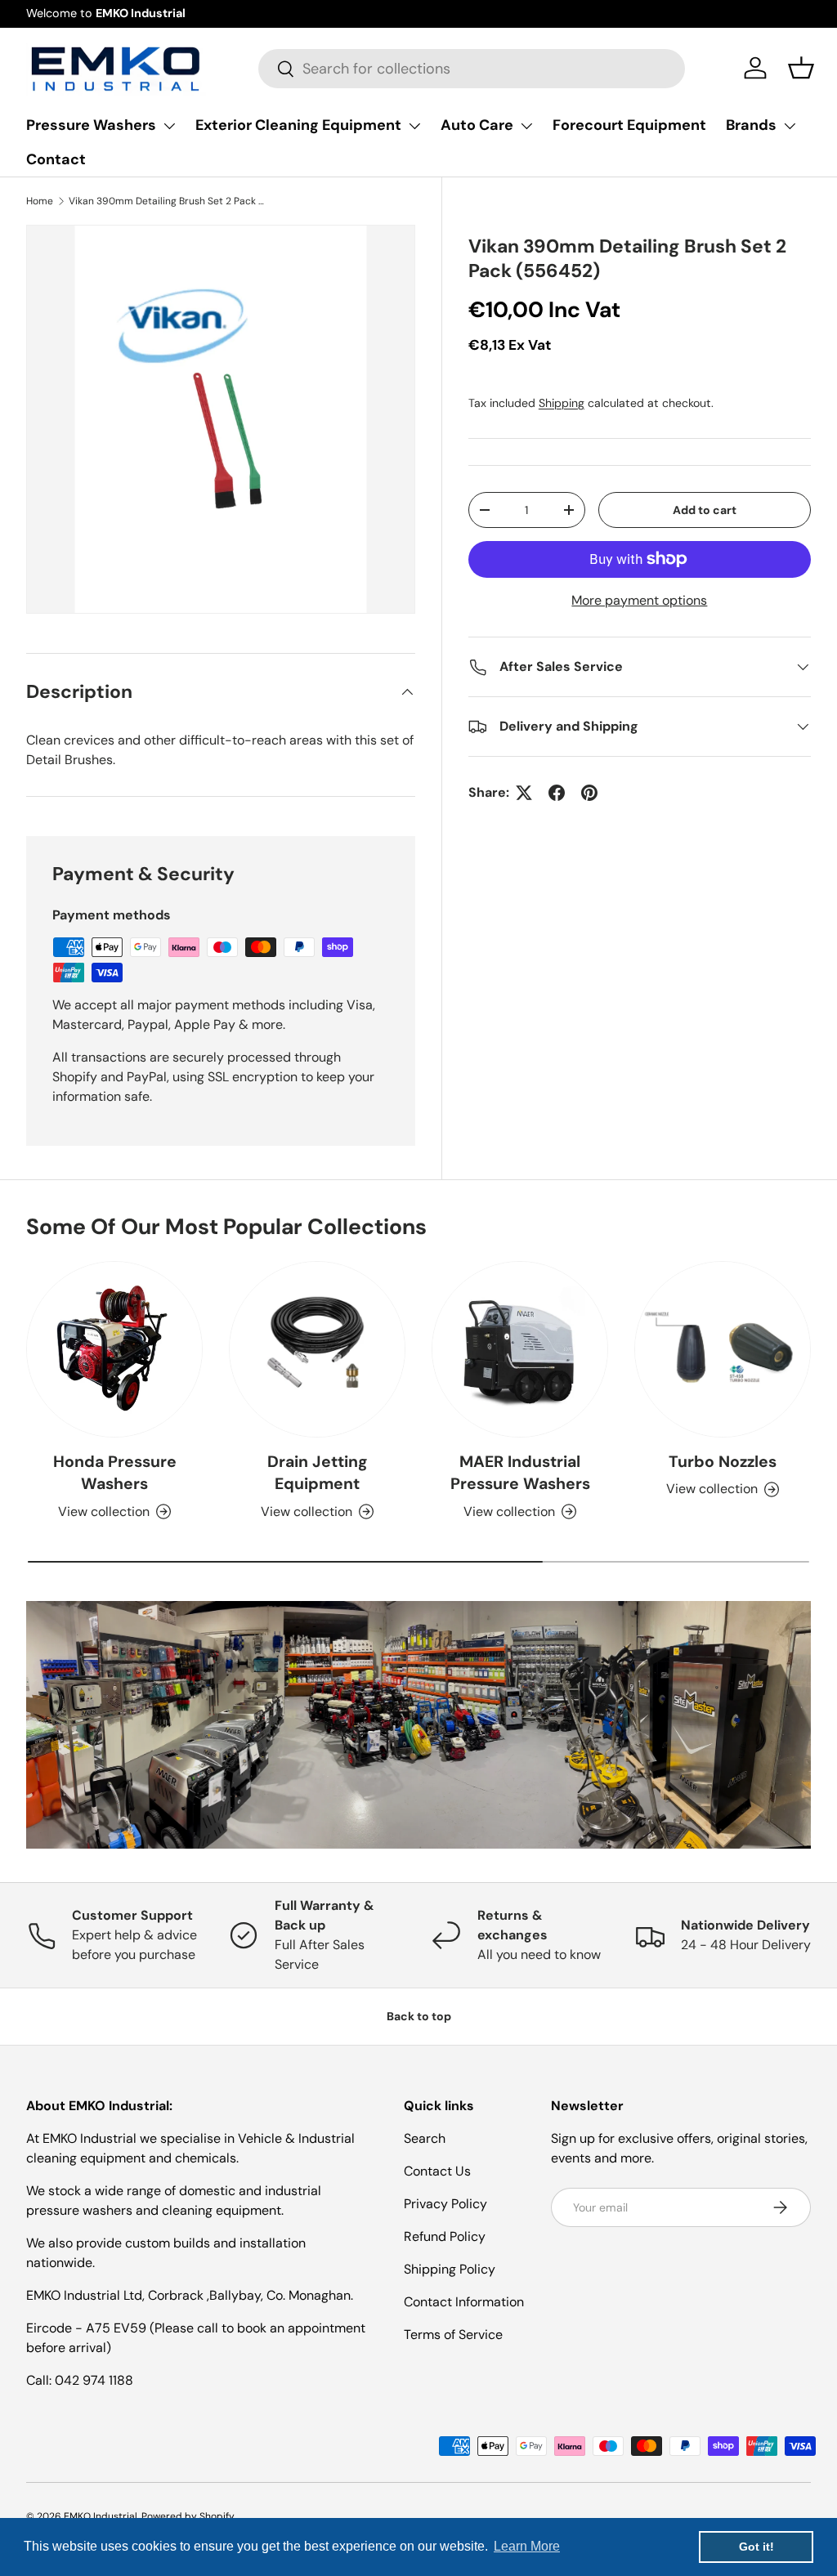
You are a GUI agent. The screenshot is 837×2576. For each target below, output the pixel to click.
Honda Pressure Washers (115, 1473)
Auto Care (477, 125)
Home (40, 201)
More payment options (639, 600)
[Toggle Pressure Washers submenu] (169, 126)
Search (425, 2138)
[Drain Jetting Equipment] (317, 1349)
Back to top (419, 2016)
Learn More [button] (527, 2546)
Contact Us (437, 2171)
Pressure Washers (91, 125)
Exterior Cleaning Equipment (298, 125)
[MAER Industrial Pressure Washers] (520, 1349)
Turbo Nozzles (723, 1462)
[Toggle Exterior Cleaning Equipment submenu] (414, 126)
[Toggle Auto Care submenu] (526, 126)
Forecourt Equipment (629, 125)
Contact (56, 159)
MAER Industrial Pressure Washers (520, 1473)
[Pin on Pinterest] (589, 793)
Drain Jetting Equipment (318, 1473)
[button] (801, 68)
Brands (751, 125)
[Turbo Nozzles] (723, 1349)
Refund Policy (445, 2236)
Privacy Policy (445, 2204)
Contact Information (464, 2302)
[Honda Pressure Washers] (114, 1349)
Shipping (562, 403)
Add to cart (705, 510)
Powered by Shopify (188, 2516)
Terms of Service (453, 2334)
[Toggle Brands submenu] (790, 126)
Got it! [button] (756, 2547)
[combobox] (471, 69)
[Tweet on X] (524, 793)
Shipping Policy (450, 2269)
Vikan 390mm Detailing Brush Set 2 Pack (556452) (167, 201)
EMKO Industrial (101, 2516)
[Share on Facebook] (557, 793)
